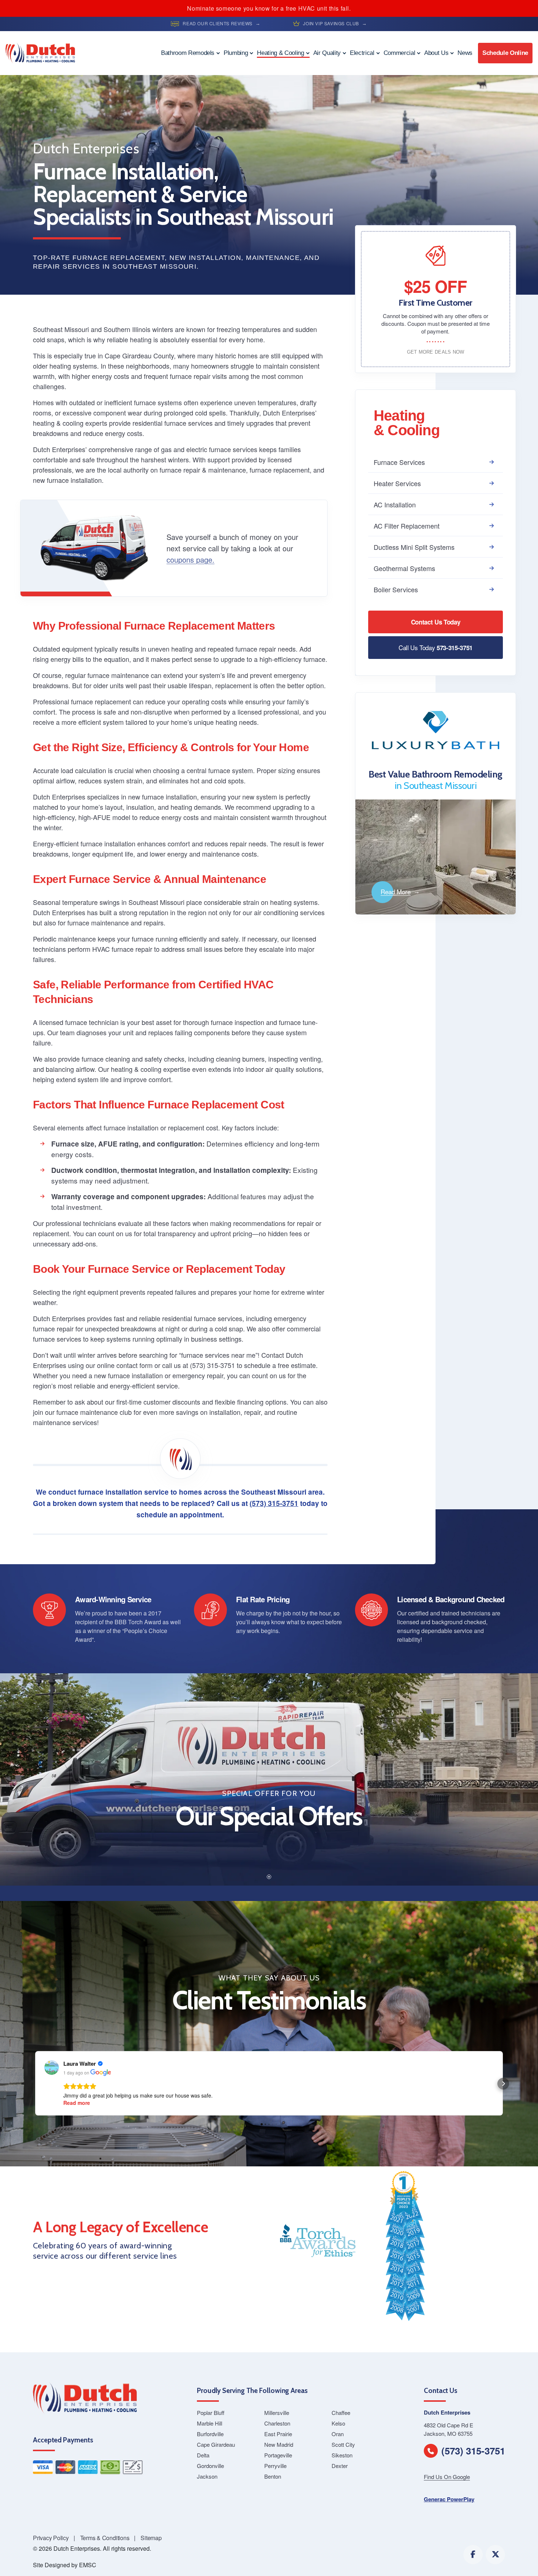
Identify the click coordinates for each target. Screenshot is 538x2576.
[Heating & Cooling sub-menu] (308, 53)
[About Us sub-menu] (452, 53)
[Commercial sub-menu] (419, 53)
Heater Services (397, 483)
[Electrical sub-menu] (378, 53)
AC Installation (395, 504)
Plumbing (236, 53)
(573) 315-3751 (274, 1503)
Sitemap (151, 2538)
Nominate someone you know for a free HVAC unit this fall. (269, 8)
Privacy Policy (51, 2538)
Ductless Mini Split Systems (414, 547)
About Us (436, 53)
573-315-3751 (436, 647)
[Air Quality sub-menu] (344, 53)
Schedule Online (505, 53)
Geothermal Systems (404, 568)
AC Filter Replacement (407, 526)
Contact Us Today (436, 622)
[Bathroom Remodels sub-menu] (218, 53)
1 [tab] (269, 1877)
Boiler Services (396, 589)
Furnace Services (399, 462)
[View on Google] (52, 2068)
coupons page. (190, 560)
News (465, 53)
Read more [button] (77, 2103)
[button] (35, 2084)
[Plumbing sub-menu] (251, 53)
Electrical (362, 53)
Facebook (473, 2555)
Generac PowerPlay (449, 2499)
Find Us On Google (447, 2477)
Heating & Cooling (280, 53)
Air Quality (327, 53)
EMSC (88, 2565)
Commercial (399, 53)
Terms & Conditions (105, 2538)
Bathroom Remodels (188, 53)
